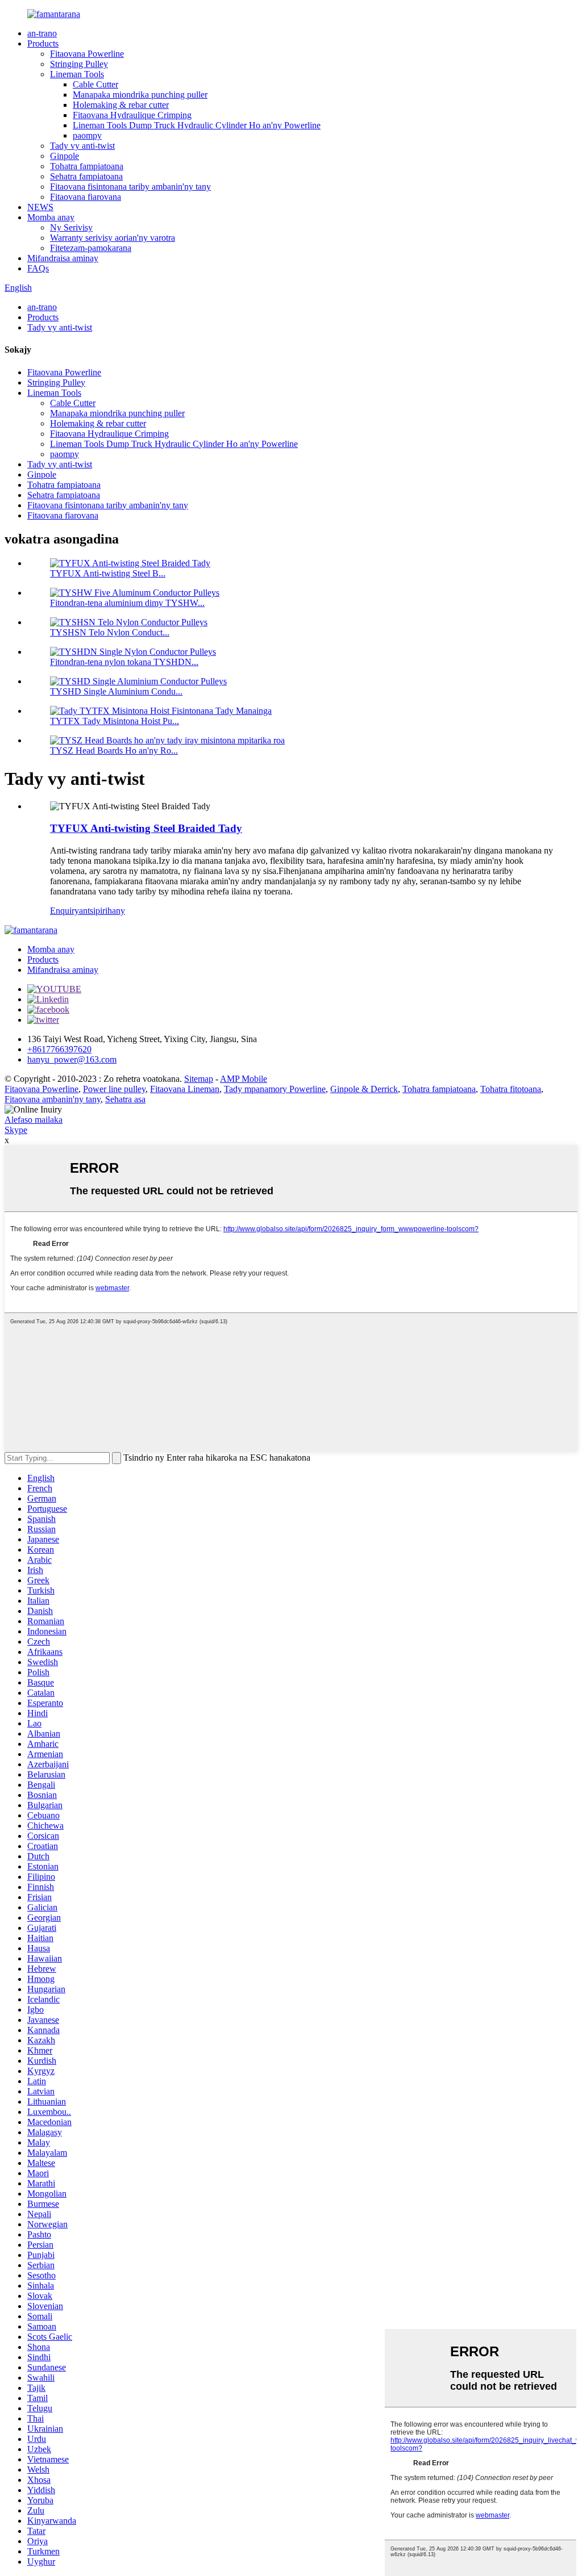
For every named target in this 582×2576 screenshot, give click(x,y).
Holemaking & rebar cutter (121, 105)
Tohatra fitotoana (511, 1089)
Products (43, 43)
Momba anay (51, 217)
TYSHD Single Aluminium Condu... (116, 691)
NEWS (40, 207)
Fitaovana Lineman (185, 1089)
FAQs (38, 268)
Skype (16, 1130)
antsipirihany (102, 911)
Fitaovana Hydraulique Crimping (132, 115)
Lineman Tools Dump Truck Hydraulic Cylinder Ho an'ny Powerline (197, 125)
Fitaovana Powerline (87, 54)
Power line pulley (114, 1089)
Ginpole (65, 156)
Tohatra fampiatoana (87, 166)
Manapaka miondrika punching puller (140, 95)
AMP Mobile (244, 1079)
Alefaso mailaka (34, 1120)
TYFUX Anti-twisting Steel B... (108, 573)
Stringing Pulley (79, 64)
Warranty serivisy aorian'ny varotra (113, 238)
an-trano (42, 33)
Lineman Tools (77, 74)
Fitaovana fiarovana (86, 197)
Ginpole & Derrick (364, 1089)
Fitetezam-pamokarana (91, 248)
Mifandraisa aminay (63, 258)
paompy (87, 135)
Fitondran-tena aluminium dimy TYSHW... (127, 603)
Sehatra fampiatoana (86, 176)
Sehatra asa (125, 1099)
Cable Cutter (95, 84)
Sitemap (199, 1079)
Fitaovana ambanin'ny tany (53, 1099)
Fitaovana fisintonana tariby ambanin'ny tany (130, 187)
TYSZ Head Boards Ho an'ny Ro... (114, 750)
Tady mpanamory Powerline (275, 1089)
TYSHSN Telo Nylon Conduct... (110, 632)
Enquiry (65, 911)
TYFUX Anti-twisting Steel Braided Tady (146, 828)
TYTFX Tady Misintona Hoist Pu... (115, 721)
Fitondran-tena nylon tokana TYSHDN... (124, 662)
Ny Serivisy (71, 227)
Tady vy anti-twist (82, 146)
